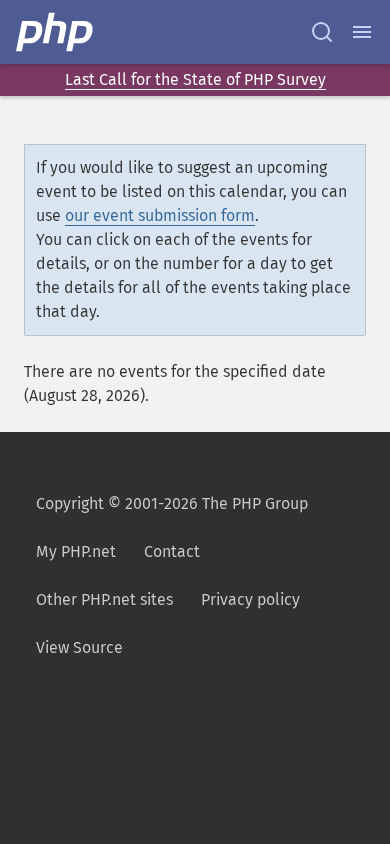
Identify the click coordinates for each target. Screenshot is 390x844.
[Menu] (362, 32)
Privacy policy (250, 599)
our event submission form (160, 215)
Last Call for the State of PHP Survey (195, 79)
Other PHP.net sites (104, 599)
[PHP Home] (56, 32)
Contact (172, 551)
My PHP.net (76, 551)
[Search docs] (322, 32)
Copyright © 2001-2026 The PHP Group (172, 503)
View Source (79, 647)
